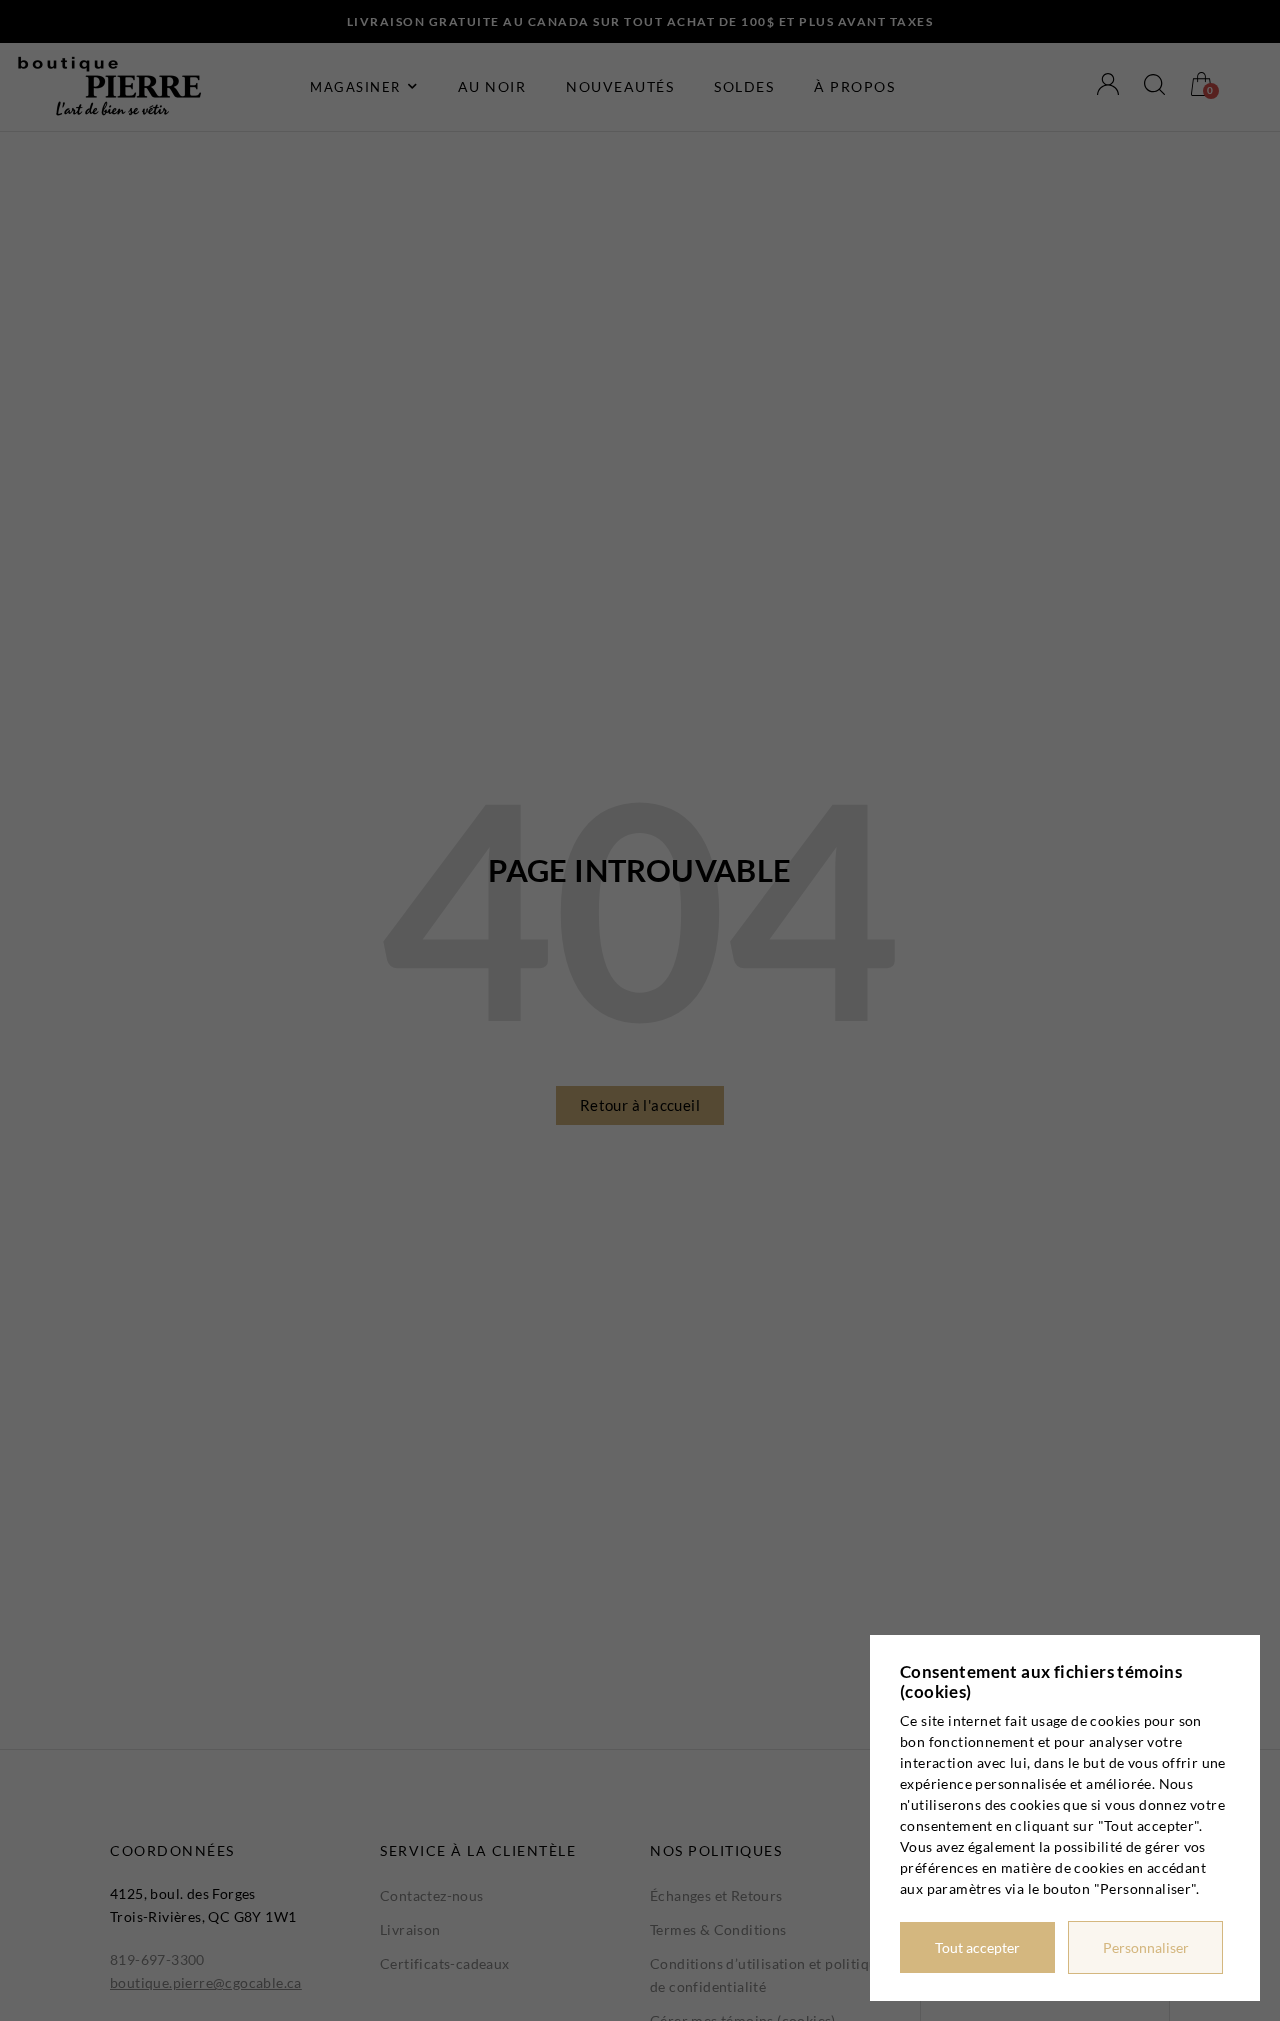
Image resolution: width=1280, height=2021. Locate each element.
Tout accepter (977, 1947)
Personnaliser (1146, 1947)
